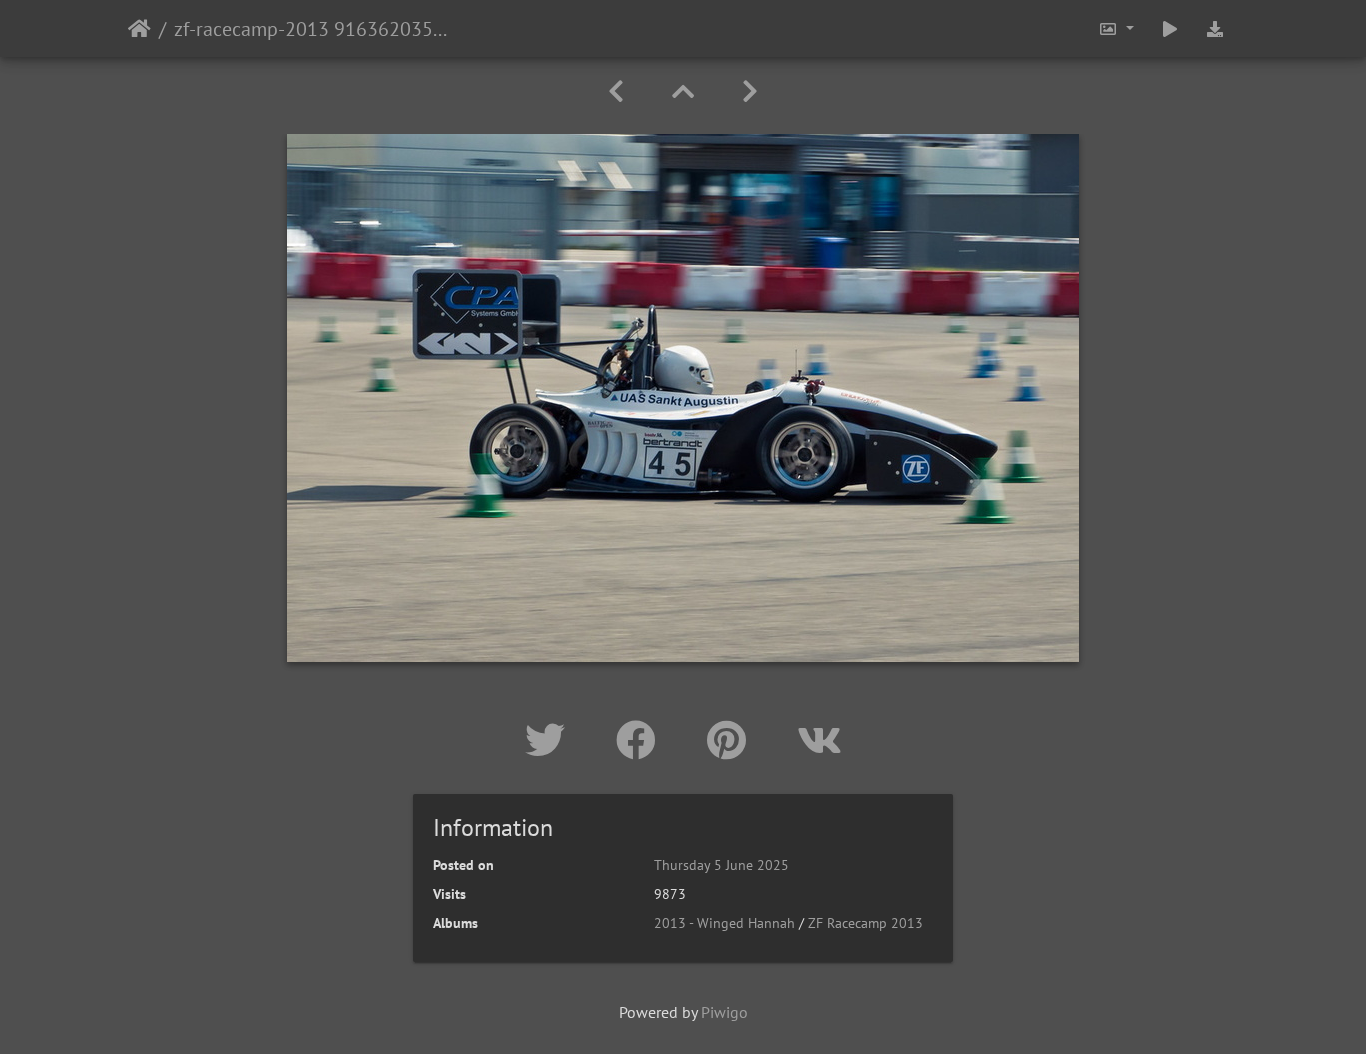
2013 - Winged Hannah (724, 923)
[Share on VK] (819, 740)
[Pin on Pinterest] (732, 740)
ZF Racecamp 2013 (865, 923)
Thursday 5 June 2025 (721, 865)
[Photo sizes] (1116, 28)
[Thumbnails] (683, 91)
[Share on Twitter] (550, 740)
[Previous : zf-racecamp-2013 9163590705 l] (616, 91)
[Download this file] (1215, 28)
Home (139, 29)
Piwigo (724, 1012)
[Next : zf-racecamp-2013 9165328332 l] (750, 91)
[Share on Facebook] (641, 740)
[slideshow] (1170, 28)
